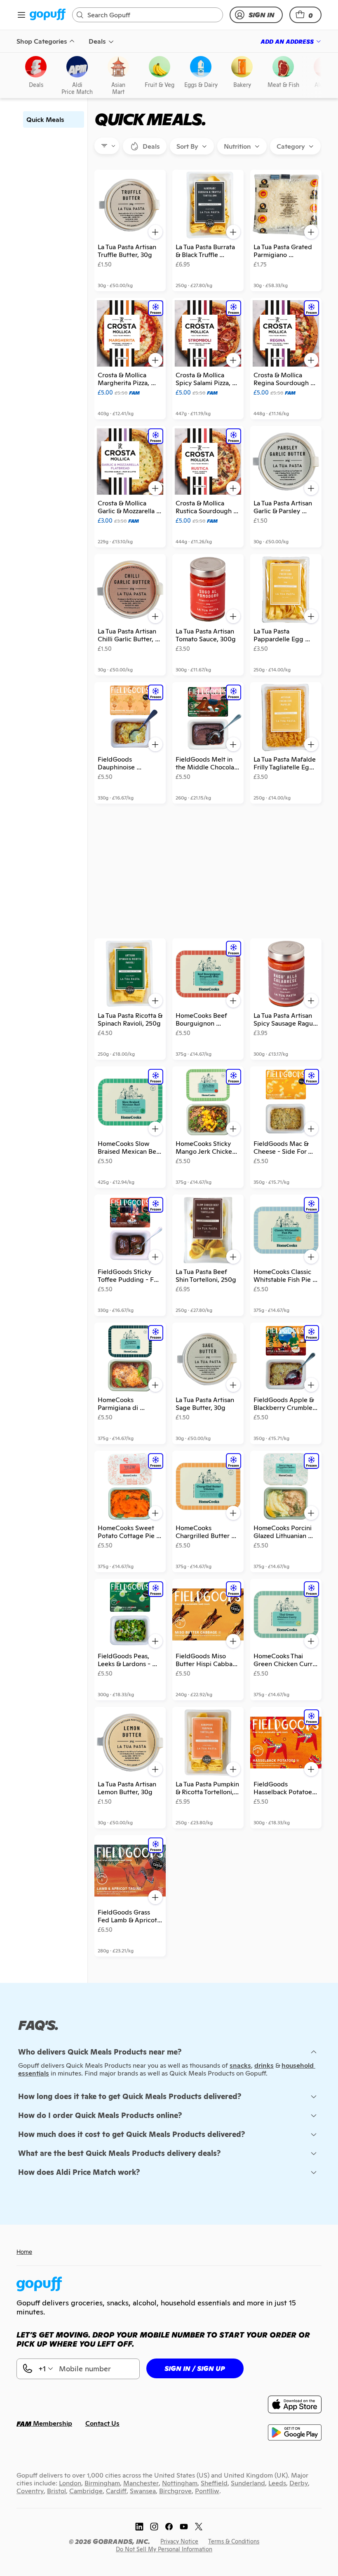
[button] (305, 15)
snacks (240, 2065)
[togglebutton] (145, 146)
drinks (264, 2065)
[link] (48, 15)
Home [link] (24, 2252)
